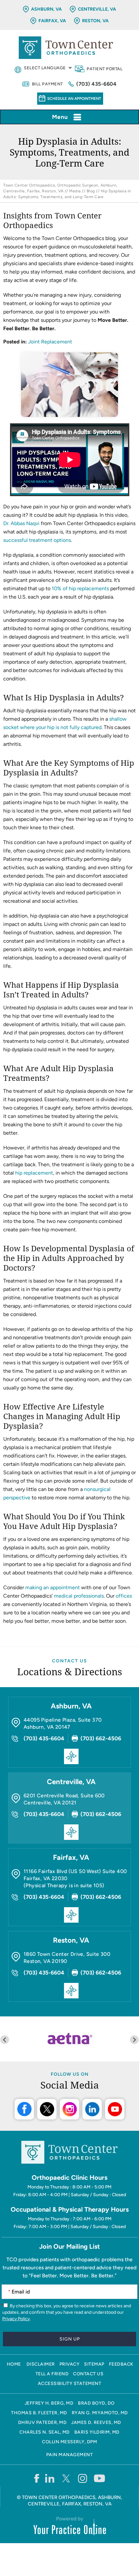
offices (124, 1596)
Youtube (115, 2109)
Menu (60, 117)
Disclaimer (41, 2364)
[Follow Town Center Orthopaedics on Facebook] (36, 2478)
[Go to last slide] (5, 2040)
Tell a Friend (52, 2374)
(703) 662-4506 (101, 1738)
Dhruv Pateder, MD (43, 2422)
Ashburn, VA (46, 9)
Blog (91, 191)
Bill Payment (48, 84)
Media (75, 191)
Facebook (24, 2109)
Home (14, 2364)
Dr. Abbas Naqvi (21, 523)
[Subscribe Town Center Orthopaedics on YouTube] (99, 2478)
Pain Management (70, 2455)
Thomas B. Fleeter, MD (39, 2413)
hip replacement (34, 1173)
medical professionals (79, 1596)
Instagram (69, 2109)
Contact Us (70, 1661)
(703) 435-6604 (96, 84)
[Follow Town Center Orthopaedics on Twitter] (66, 2478)
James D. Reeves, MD (96, 2422)
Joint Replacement (50, 342)
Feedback (121, 2364)
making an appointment (53, 1587)
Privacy (70, 2364)
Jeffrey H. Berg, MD (49, 2403)
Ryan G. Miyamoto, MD (100, 2413)
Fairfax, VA (52, 21)
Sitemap (94, 2364)
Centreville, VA (97, 9)
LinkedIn (92, 2109)
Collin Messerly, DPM (69, 2442)
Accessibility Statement (70, 2384)
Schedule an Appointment (74, 99)
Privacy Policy (16, 2319)
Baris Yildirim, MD (97, 2432)
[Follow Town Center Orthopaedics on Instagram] (83, 2478)
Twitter (47, 2109)
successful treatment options (37, 540)
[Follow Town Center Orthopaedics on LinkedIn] (50, 2478)
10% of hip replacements (80, 588)
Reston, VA (95, 21)
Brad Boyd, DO (96, 2403)
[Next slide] (134, 2040)
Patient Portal (105, 69)
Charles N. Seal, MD (45, 2432)
